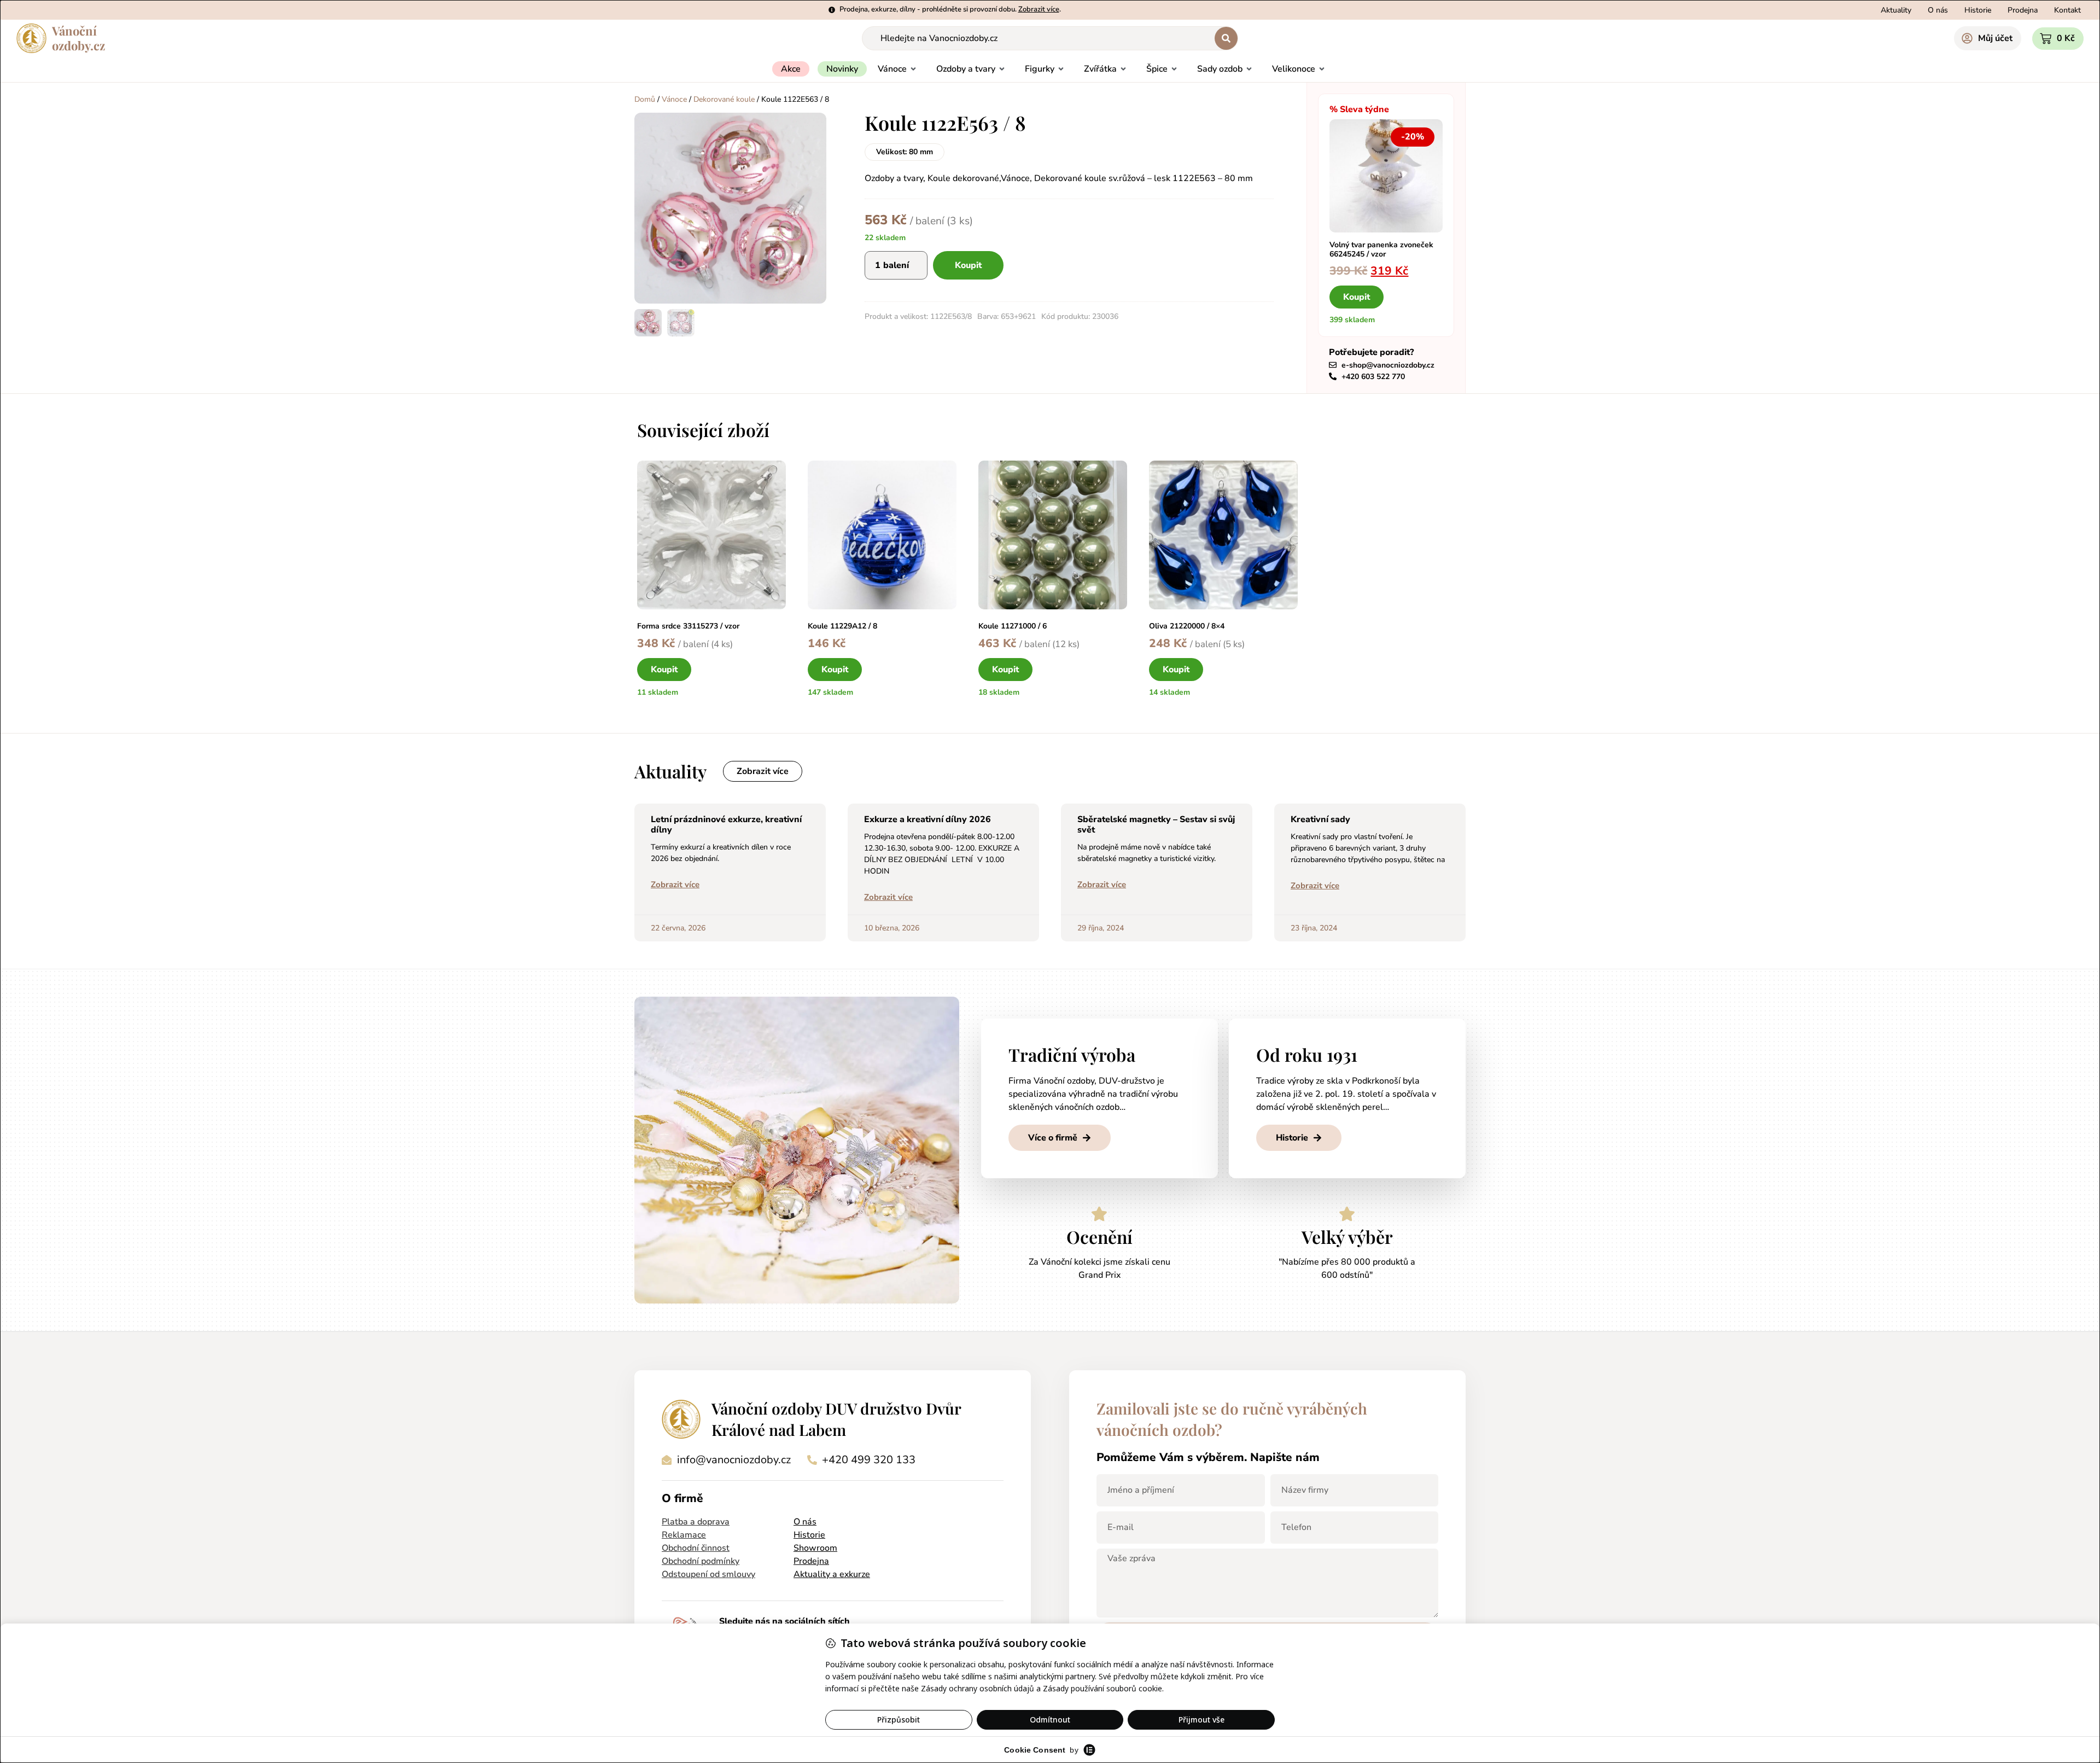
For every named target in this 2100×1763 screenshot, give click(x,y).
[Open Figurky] (1061, 69)
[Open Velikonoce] (1322, 69)
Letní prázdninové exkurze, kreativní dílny (726, 825)
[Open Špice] (1174, 69)
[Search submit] (1226, 38)
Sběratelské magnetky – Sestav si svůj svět (1156, 825)
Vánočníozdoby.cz (78, 38)
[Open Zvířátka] (1123, 69)
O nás (805, 1522)
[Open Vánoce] (913, 69)
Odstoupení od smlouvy (708, 1574)
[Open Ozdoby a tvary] (1002, 69)
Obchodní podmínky (701, 1561)
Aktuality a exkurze (832, 1574)
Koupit (968, 265)
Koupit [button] (1357, 297)
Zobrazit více (675, 885)
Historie (809, 1535)
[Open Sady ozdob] (1249, 69)
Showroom (815, 1548)
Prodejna (811, 1561)
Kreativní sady (1320, 819)
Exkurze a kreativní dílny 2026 (927, 819)
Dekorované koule (724, 99)
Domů (645, 99)
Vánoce (674, 99)
